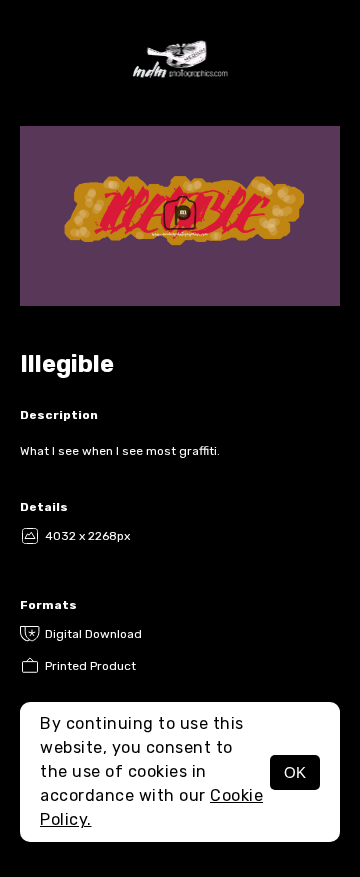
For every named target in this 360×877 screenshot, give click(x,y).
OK (295, 772)
